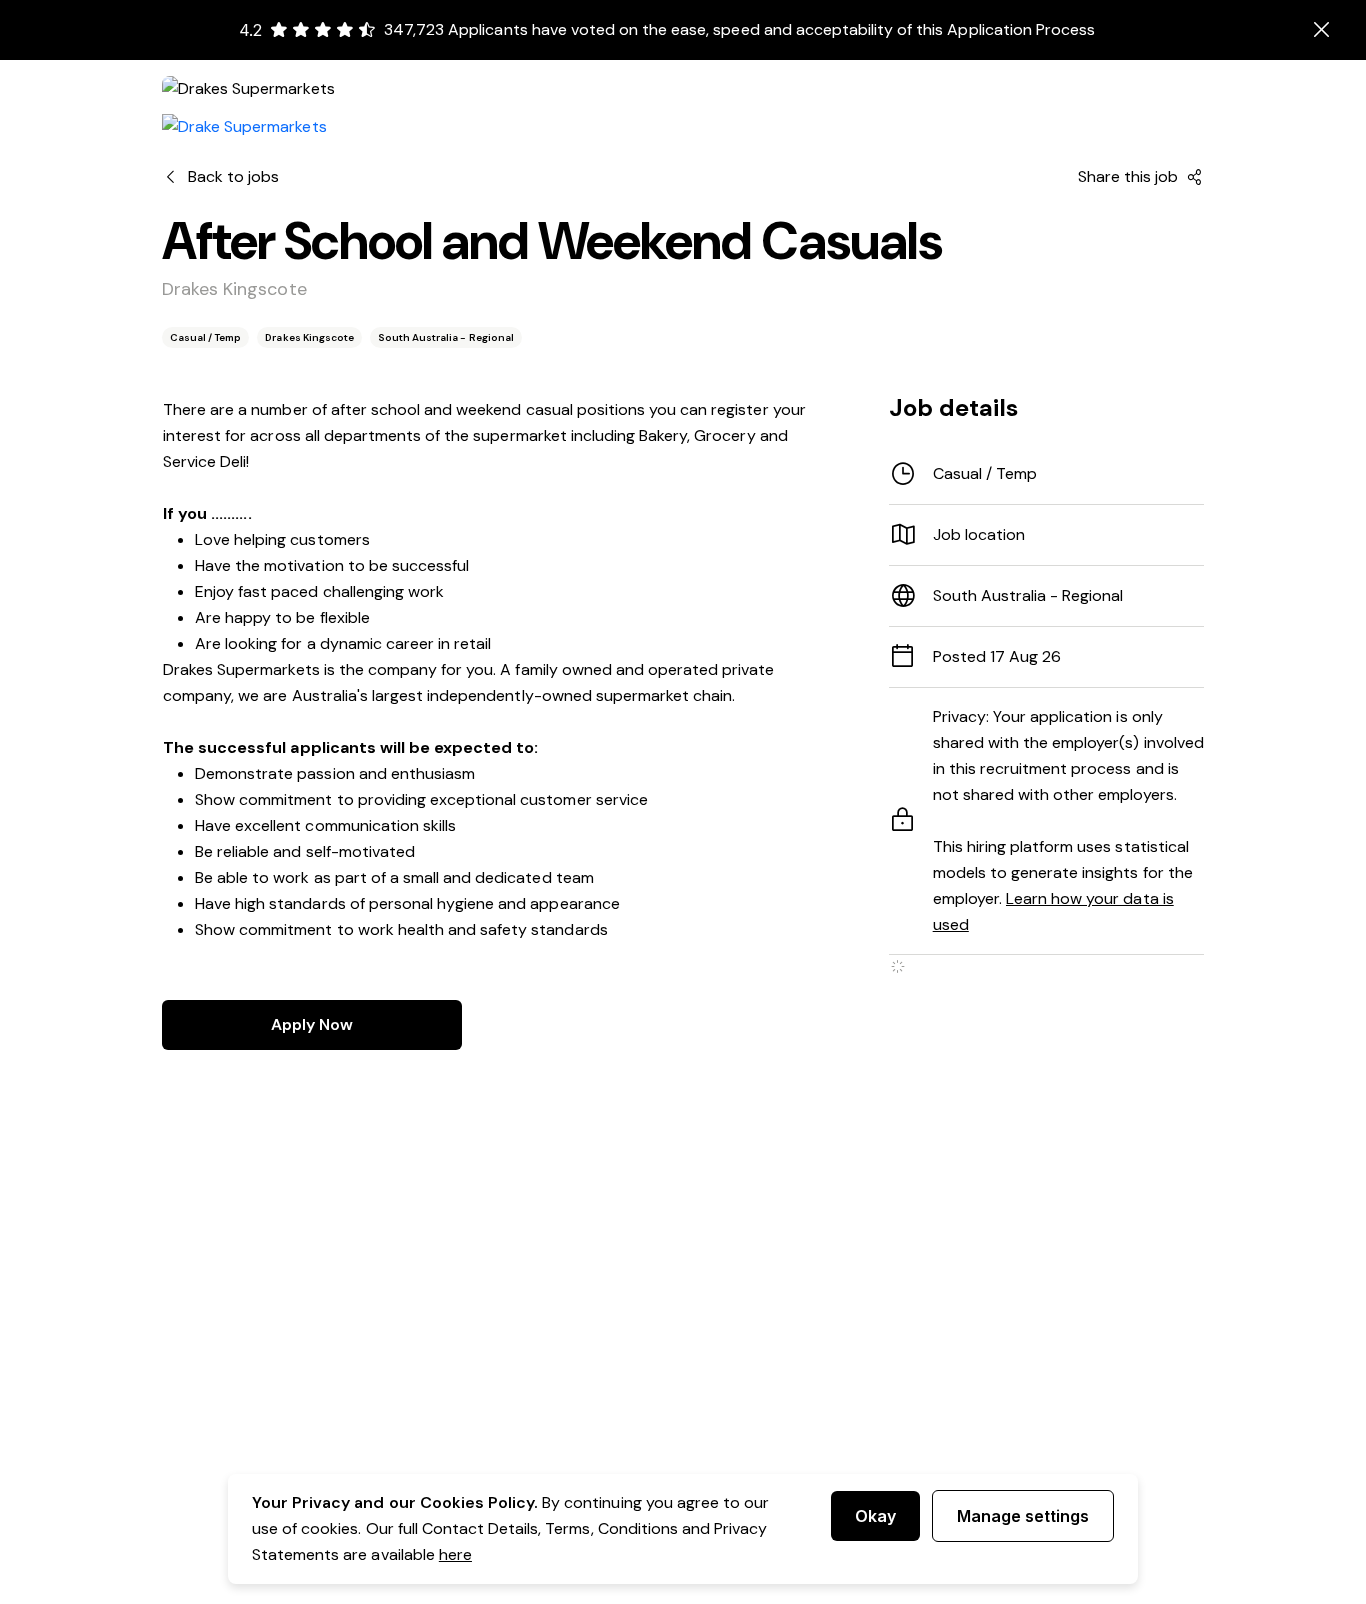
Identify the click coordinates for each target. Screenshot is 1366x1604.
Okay (875, 1516)
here (455, 1554)
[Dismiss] (1322, 30)
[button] (1046, 535)
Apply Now (312, 1024)
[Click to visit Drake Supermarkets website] (244, 127)
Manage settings (1023, 1516)
